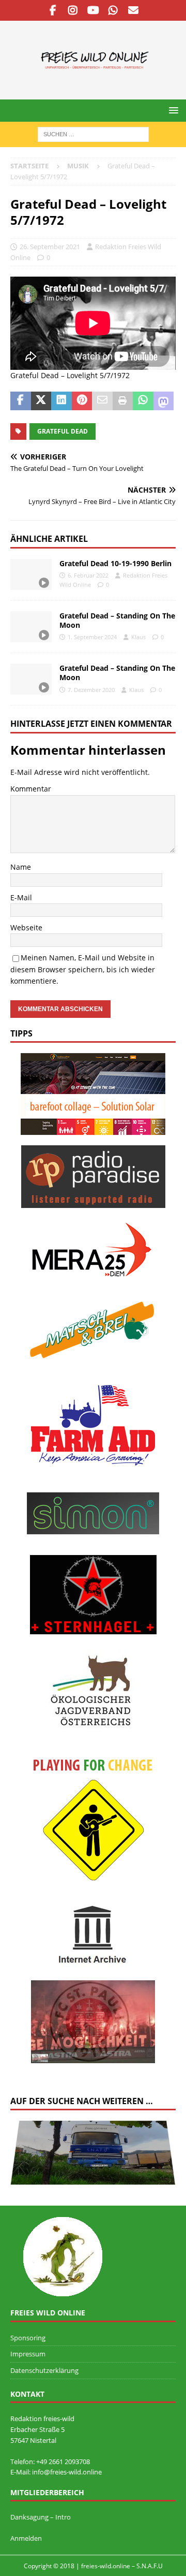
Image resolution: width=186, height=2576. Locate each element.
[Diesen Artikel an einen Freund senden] (102, 401)
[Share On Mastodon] (164, 401)
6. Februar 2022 (88, 575)
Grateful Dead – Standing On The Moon (117, 620)
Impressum (28, 2354)
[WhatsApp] (113, 10)
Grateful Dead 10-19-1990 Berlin (115, 563)
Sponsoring (28, 2338)
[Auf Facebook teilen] (21, 401)
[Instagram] (73, 10)
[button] (172, 110)
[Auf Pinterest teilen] (82, 401)
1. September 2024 (92, 637)
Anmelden (26, 2538)
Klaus (138, 637)
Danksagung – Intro (41, 2517)
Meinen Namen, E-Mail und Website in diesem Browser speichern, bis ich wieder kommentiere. (83, 969)
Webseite (26, 927)
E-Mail (21, 897)
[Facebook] (53, 10)
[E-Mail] (134, 10)
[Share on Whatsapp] (143, 401)
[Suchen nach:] (93, 133)
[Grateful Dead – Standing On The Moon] (31, 627)
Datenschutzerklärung (44, 2370)
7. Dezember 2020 (91, 690)
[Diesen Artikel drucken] (123, 401)
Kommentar (31, 789)
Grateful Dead (63, 431)
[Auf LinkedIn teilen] (61, 401)
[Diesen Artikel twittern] (41, 401)
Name (21, 867)
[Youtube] (93, 10)
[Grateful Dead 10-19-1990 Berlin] (31, 574)
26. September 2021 (50, 247)
